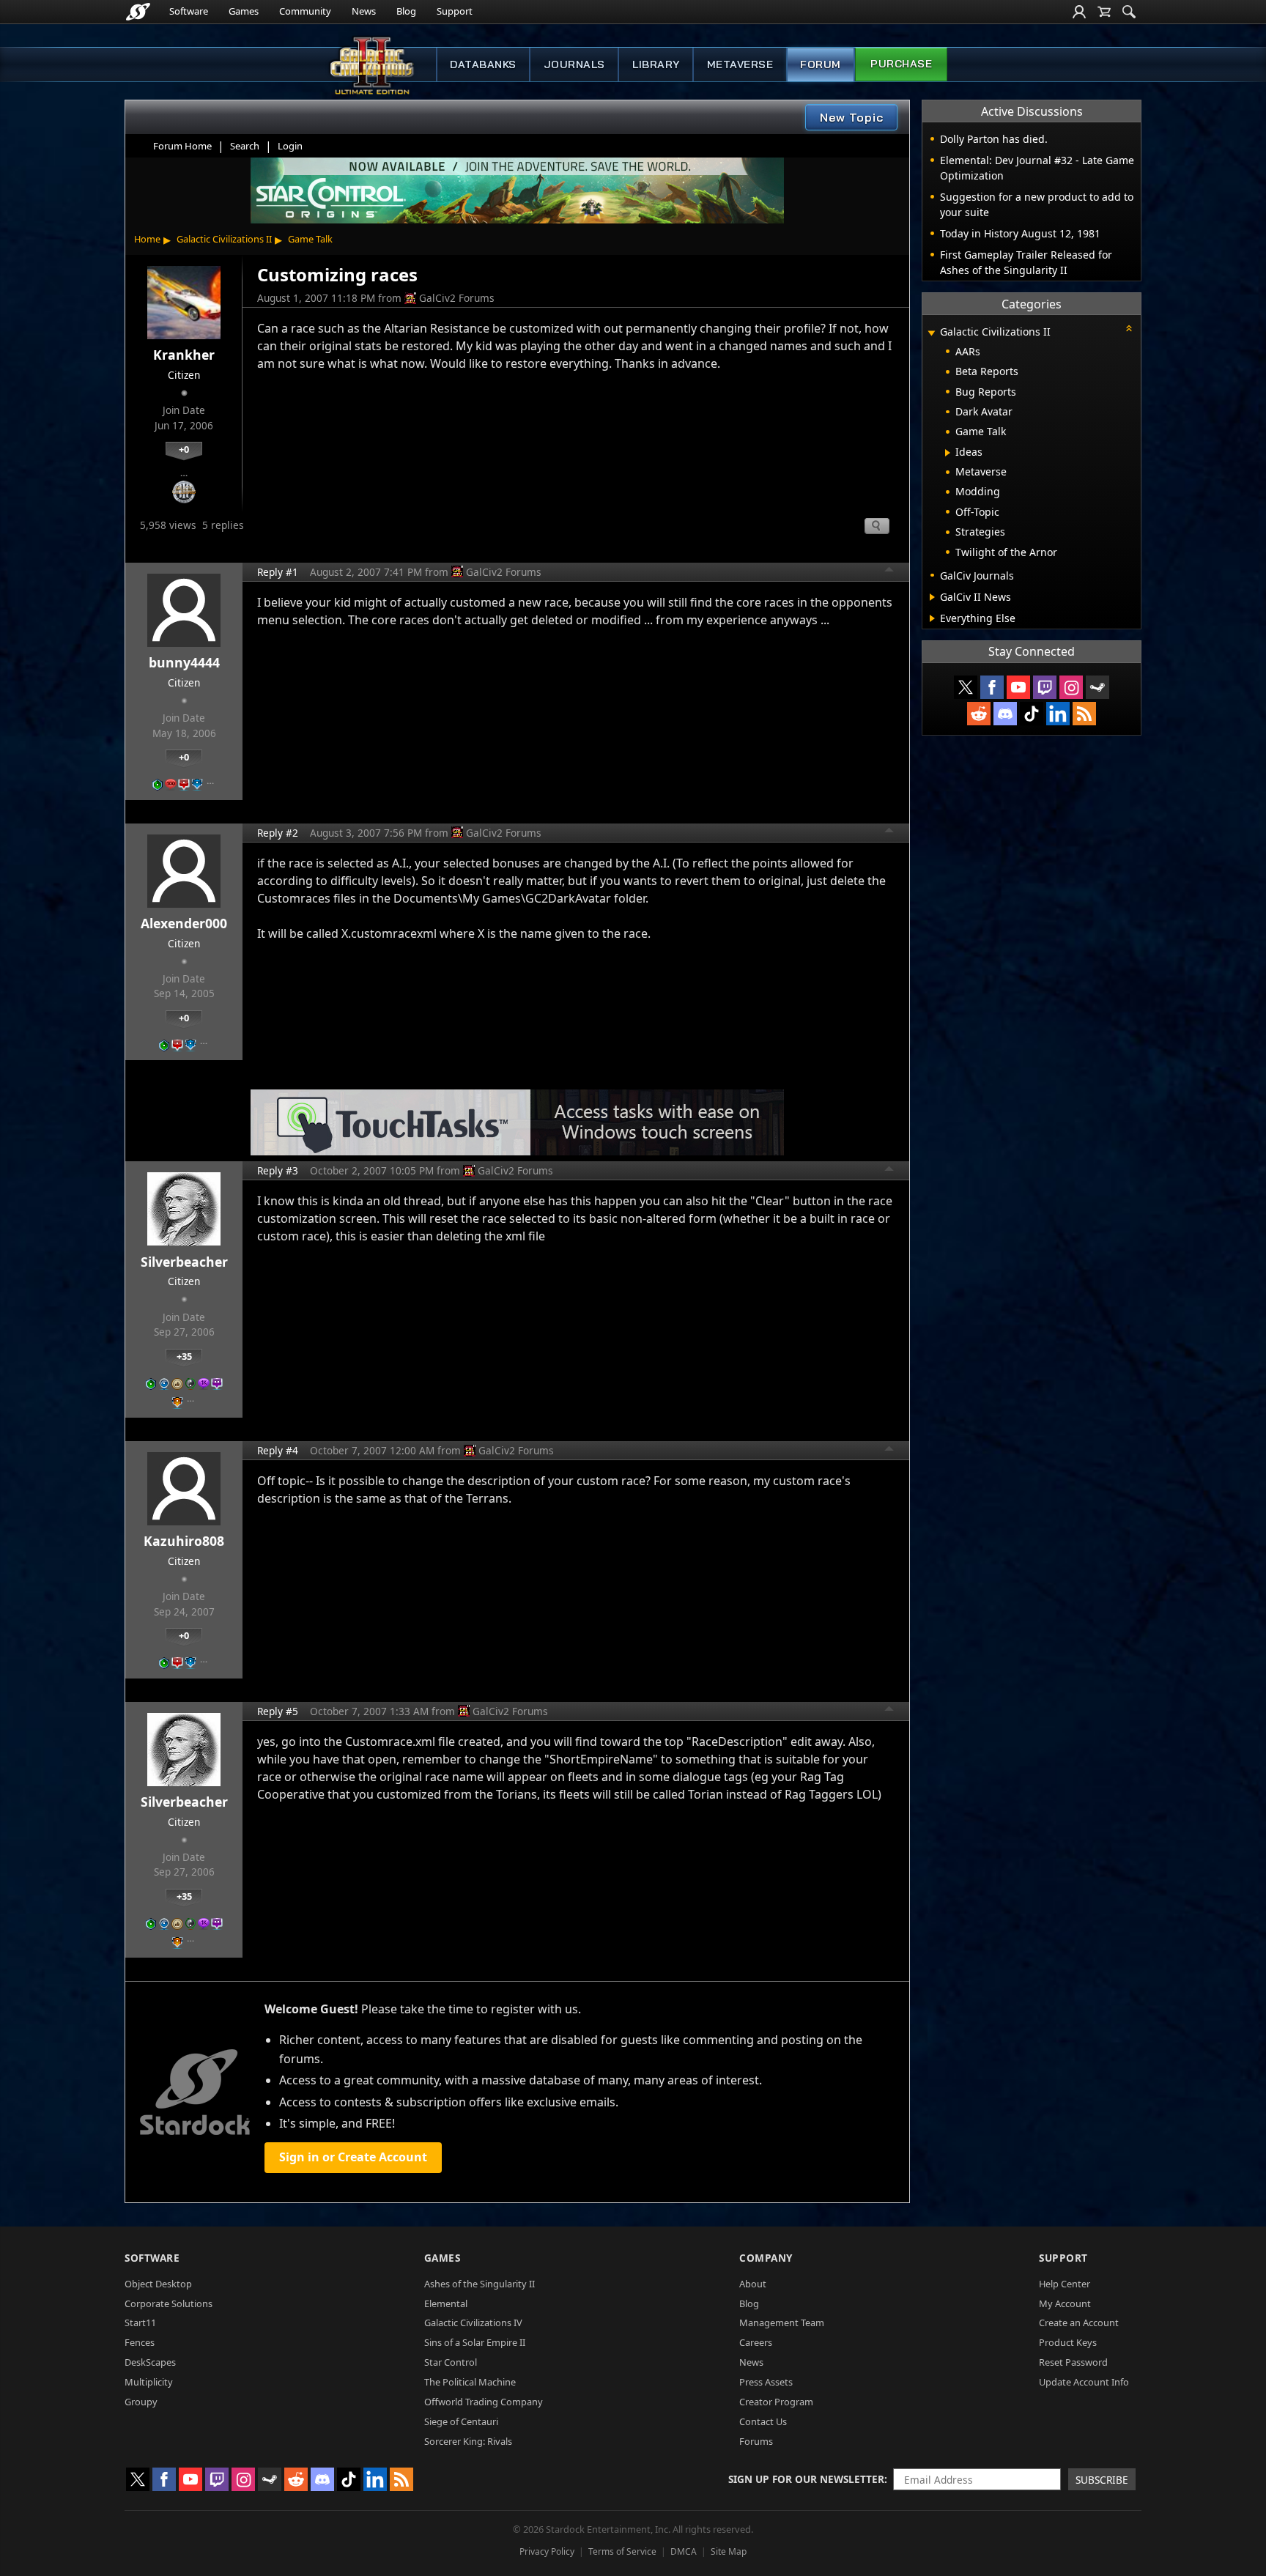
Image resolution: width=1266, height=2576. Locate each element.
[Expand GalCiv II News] (932, 597)
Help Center (1065, 2284)
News (364, 11)
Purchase (901, 64)
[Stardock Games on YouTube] (1018, 687)
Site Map (729, 2551)
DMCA (684, 2551)
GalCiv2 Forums (457, 298)
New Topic (852, 117)
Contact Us (763, 2421)
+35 (184, 1356)
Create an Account (1079, 2323)
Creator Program (776, 2402)
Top (889, 571)
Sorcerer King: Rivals (468, 2441)
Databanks (483, 64)
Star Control (451, 2362)
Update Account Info (1084, 2382)
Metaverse (740, 64)
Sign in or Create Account (353, 2157)
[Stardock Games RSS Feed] (1084, 714)
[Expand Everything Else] (932, 618)
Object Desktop (158, 2284)
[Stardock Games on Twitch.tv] (1045, 687)
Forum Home (182, 146)
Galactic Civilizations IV (473, 2323)
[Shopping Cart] (1104, 12)
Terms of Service (622, 2551)
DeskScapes (150, 2362)
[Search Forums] (1129, 12)
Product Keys (1068, 2342)
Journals (574, 64)
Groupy (141, 2402)
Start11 (140, 2323)
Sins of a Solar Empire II (475, 2342)
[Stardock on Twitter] (966, 687)
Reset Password (1073, 2362)
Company (766, 2258)
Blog (406, 11)
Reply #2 (278, 833)
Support (455, 11)
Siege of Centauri (461, 2421)
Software (189, 11)
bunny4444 (184, 662)
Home (147, 239)
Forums (756, 2441)
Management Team (782, 2323)
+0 (184, 449)
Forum (821, 64)
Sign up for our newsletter (806, 2479)
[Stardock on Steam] (1097, 687)
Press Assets (766, 2382)
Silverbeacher (184, 1262)
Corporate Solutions (169, 2303)
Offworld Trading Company (484, 2402)
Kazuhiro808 (184, 1541)
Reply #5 (278, 1711)
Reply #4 (278, 1450)
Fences (140, 2342)
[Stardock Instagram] (1071, 687)
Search (245, 146)
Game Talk (310, 239)
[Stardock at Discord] (1005, 714)
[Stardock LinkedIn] (1058, 714)
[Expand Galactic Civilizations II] (931, 333)
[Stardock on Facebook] (992, 687)
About (753, 2284)
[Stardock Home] (138, 12)
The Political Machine (470, 2382)
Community (305, 11)
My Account (1065, 2303)
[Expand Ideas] (948, 453)
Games (244, 11)
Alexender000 (184, 923)
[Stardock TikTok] (1032, 714)
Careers (756, 2342)
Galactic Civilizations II (224, 239)
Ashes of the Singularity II (480, 2284)
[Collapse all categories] (1129, 328)
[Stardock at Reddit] (979, 714)
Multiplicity (149, 2382)
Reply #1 (278, 572)
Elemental (446, 2303)
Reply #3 (278, 1170)
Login (290, 146)
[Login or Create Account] (1079, 12)
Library (656, 64)
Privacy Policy (547, 2551)
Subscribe (1102, 2480)
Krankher (184, 355)
